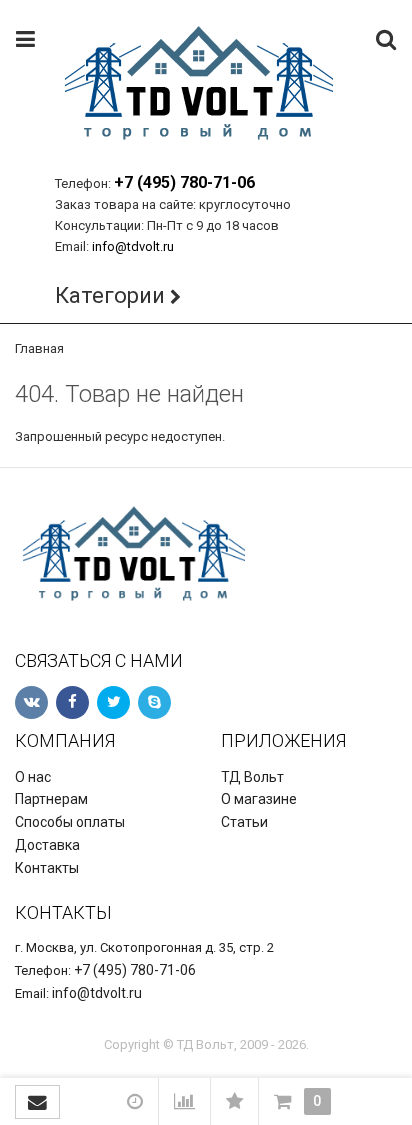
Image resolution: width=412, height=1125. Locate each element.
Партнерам (51, 799)
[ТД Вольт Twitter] (113, 702)
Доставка (47, 845)
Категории (110, 295)
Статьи (244, 822)
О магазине (259, 799)
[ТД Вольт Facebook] (72, 702)
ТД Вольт (252, 777)
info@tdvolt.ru (133, 246)
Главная (39, 348)
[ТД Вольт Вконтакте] (31, 702)
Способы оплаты (70, 822)
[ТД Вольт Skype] (154, 702)
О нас (33, 777)
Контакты (47, 868)
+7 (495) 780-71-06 (184, 182)
